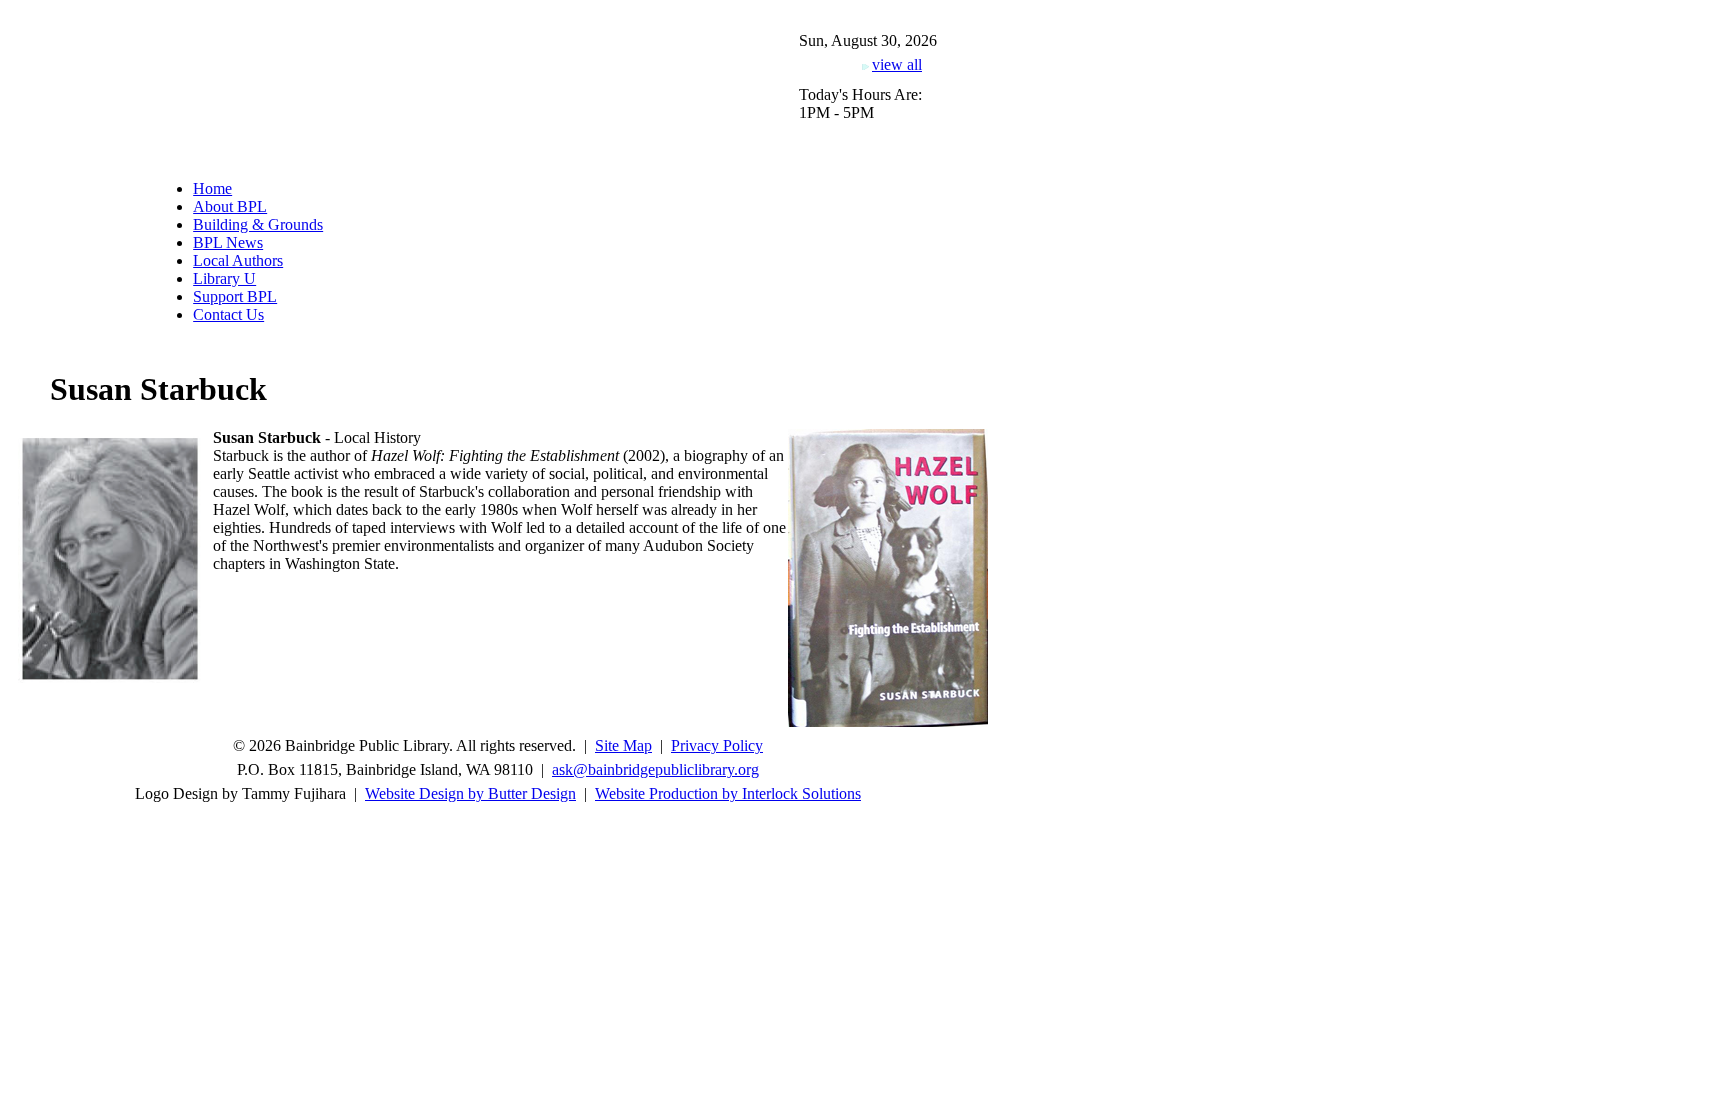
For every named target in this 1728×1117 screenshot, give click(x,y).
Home (212, 188)
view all (897, 64)
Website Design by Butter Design (470, 793)
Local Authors (238, 260)
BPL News (228, 242)
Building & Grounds (258, 224)
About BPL (230, 206)
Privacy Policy (717, 745)
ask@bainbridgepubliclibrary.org (655, 769)
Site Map (623, 745)
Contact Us (228, 314)
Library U (224, 278)
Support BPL (235, 296)
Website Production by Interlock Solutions (728, 793)
